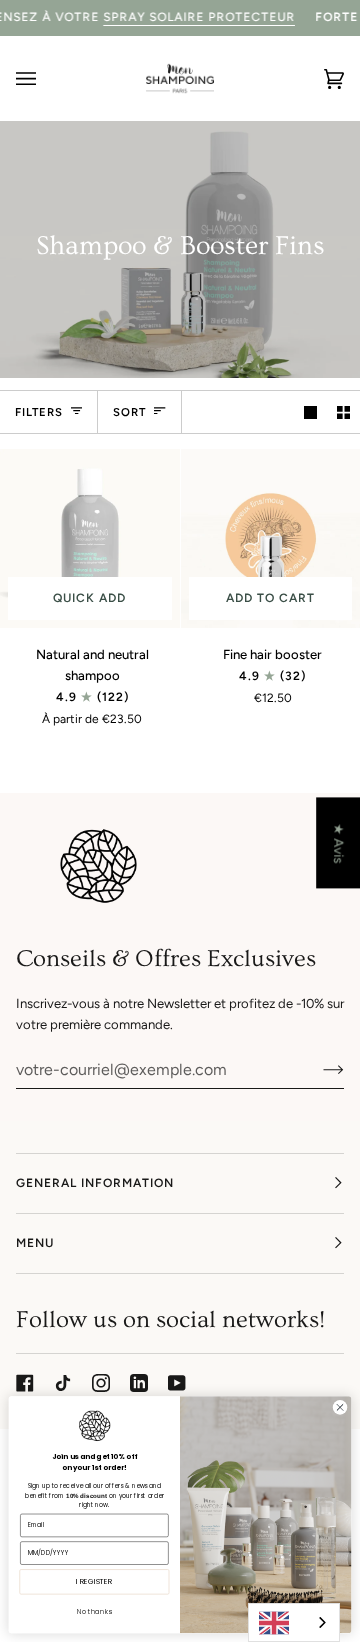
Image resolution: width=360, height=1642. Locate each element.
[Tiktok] (63, 1383)
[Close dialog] (339, 1407)
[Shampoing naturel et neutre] (90, 539)
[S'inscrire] (317, 1069)
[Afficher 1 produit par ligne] (310, 411)
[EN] (294, 1622)
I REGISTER (94, 1582)
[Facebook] (25, 1383)
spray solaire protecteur (199, 17)
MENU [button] (35, 1243)
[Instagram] (101, 1383)
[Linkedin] (139, 1383)
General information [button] (95, 1183)
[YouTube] (177, 1383)
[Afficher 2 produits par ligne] (343, 411)
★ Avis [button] (338, 843)
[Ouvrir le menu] (46, 78)
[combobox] (294, 1622)
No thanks (94, 1611)
